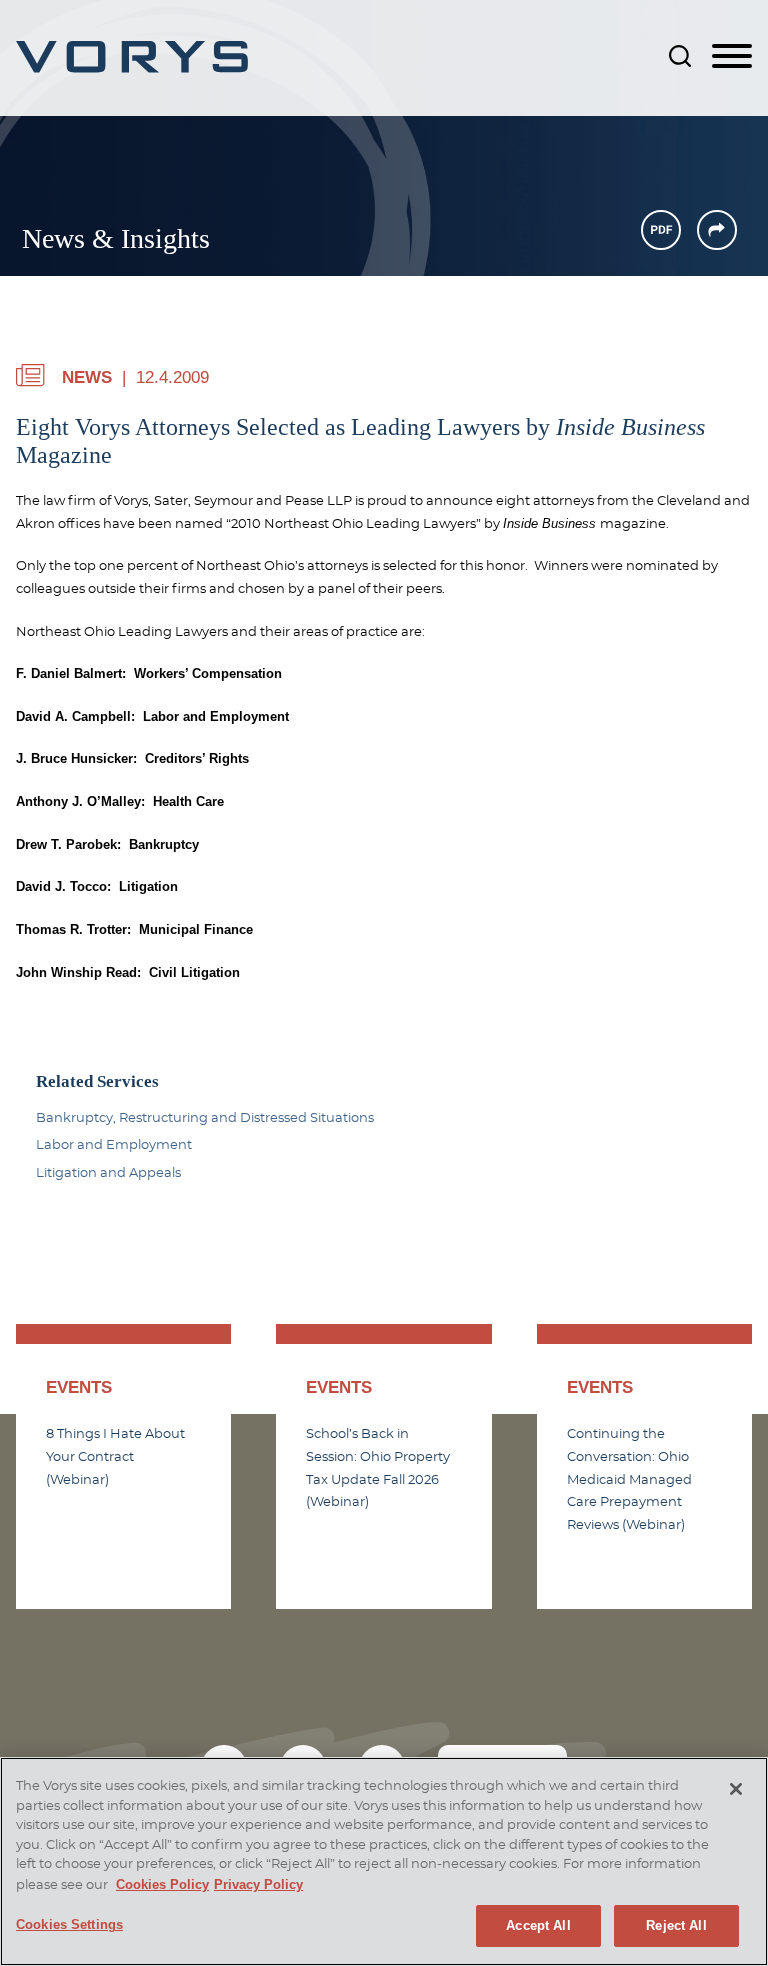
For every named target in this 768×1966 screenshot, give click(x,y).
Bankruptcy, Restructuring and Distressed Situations (205, 1118)
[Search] (680, 56)
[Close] (736, 1789)
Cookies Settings (69, 1924)
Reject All (676, 1925)
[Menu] (732, 57)
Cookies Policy (162, 1884)
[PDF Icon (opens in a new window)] (661, 230)
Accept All (538, 1925)
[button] (717, 230)
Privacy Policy (258, 1884)
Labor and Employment (114, 1145)
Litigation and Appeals (108, 1173)
